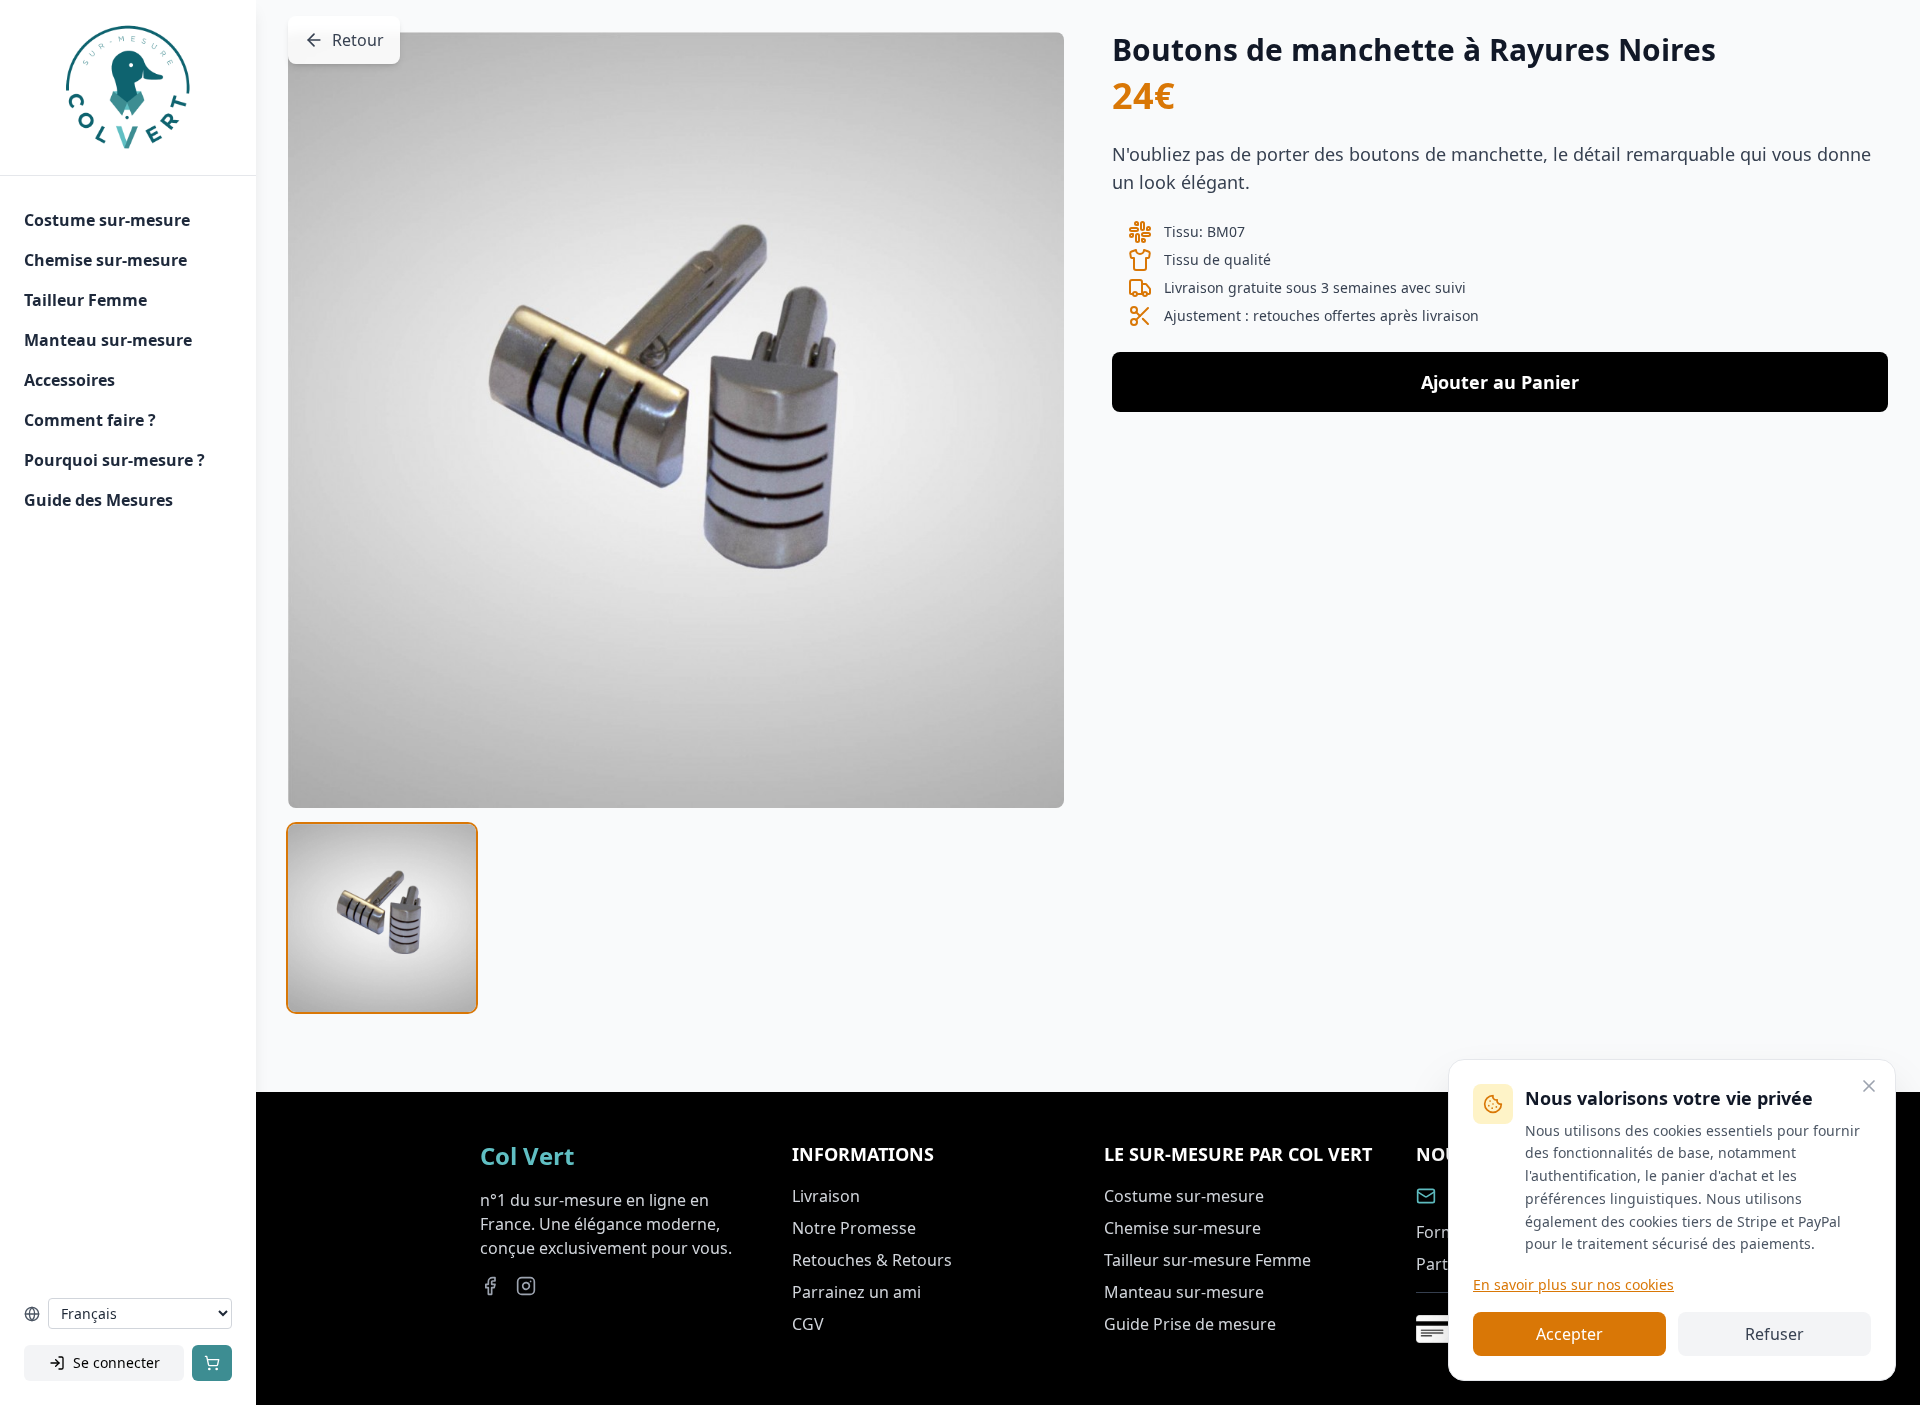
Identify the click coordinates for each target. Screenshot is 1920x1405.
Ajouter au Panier (1500, 382)
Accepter (1569, 1334)
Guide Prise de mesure (1190, 1324)
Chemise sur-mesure (105, 260)
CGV (808, 1324)
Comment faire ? (90, 420)
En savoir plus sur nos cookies (1573, 1284)
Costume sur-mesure (107, 220)
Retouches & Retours (872, 1260)
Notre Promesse (854, 1228)
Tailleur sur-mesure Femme (1207, 1260)
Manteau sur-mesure (108, 340)
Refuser (1774, 1334)
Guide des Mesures (98, 500)
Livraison (826, 1196)
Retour (358, 40)
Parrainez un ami (856, 1292)
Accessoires (69, 380)
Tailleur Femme (85, 300)
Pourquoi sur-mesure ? (114, 460)
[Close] (1869, 1086)
